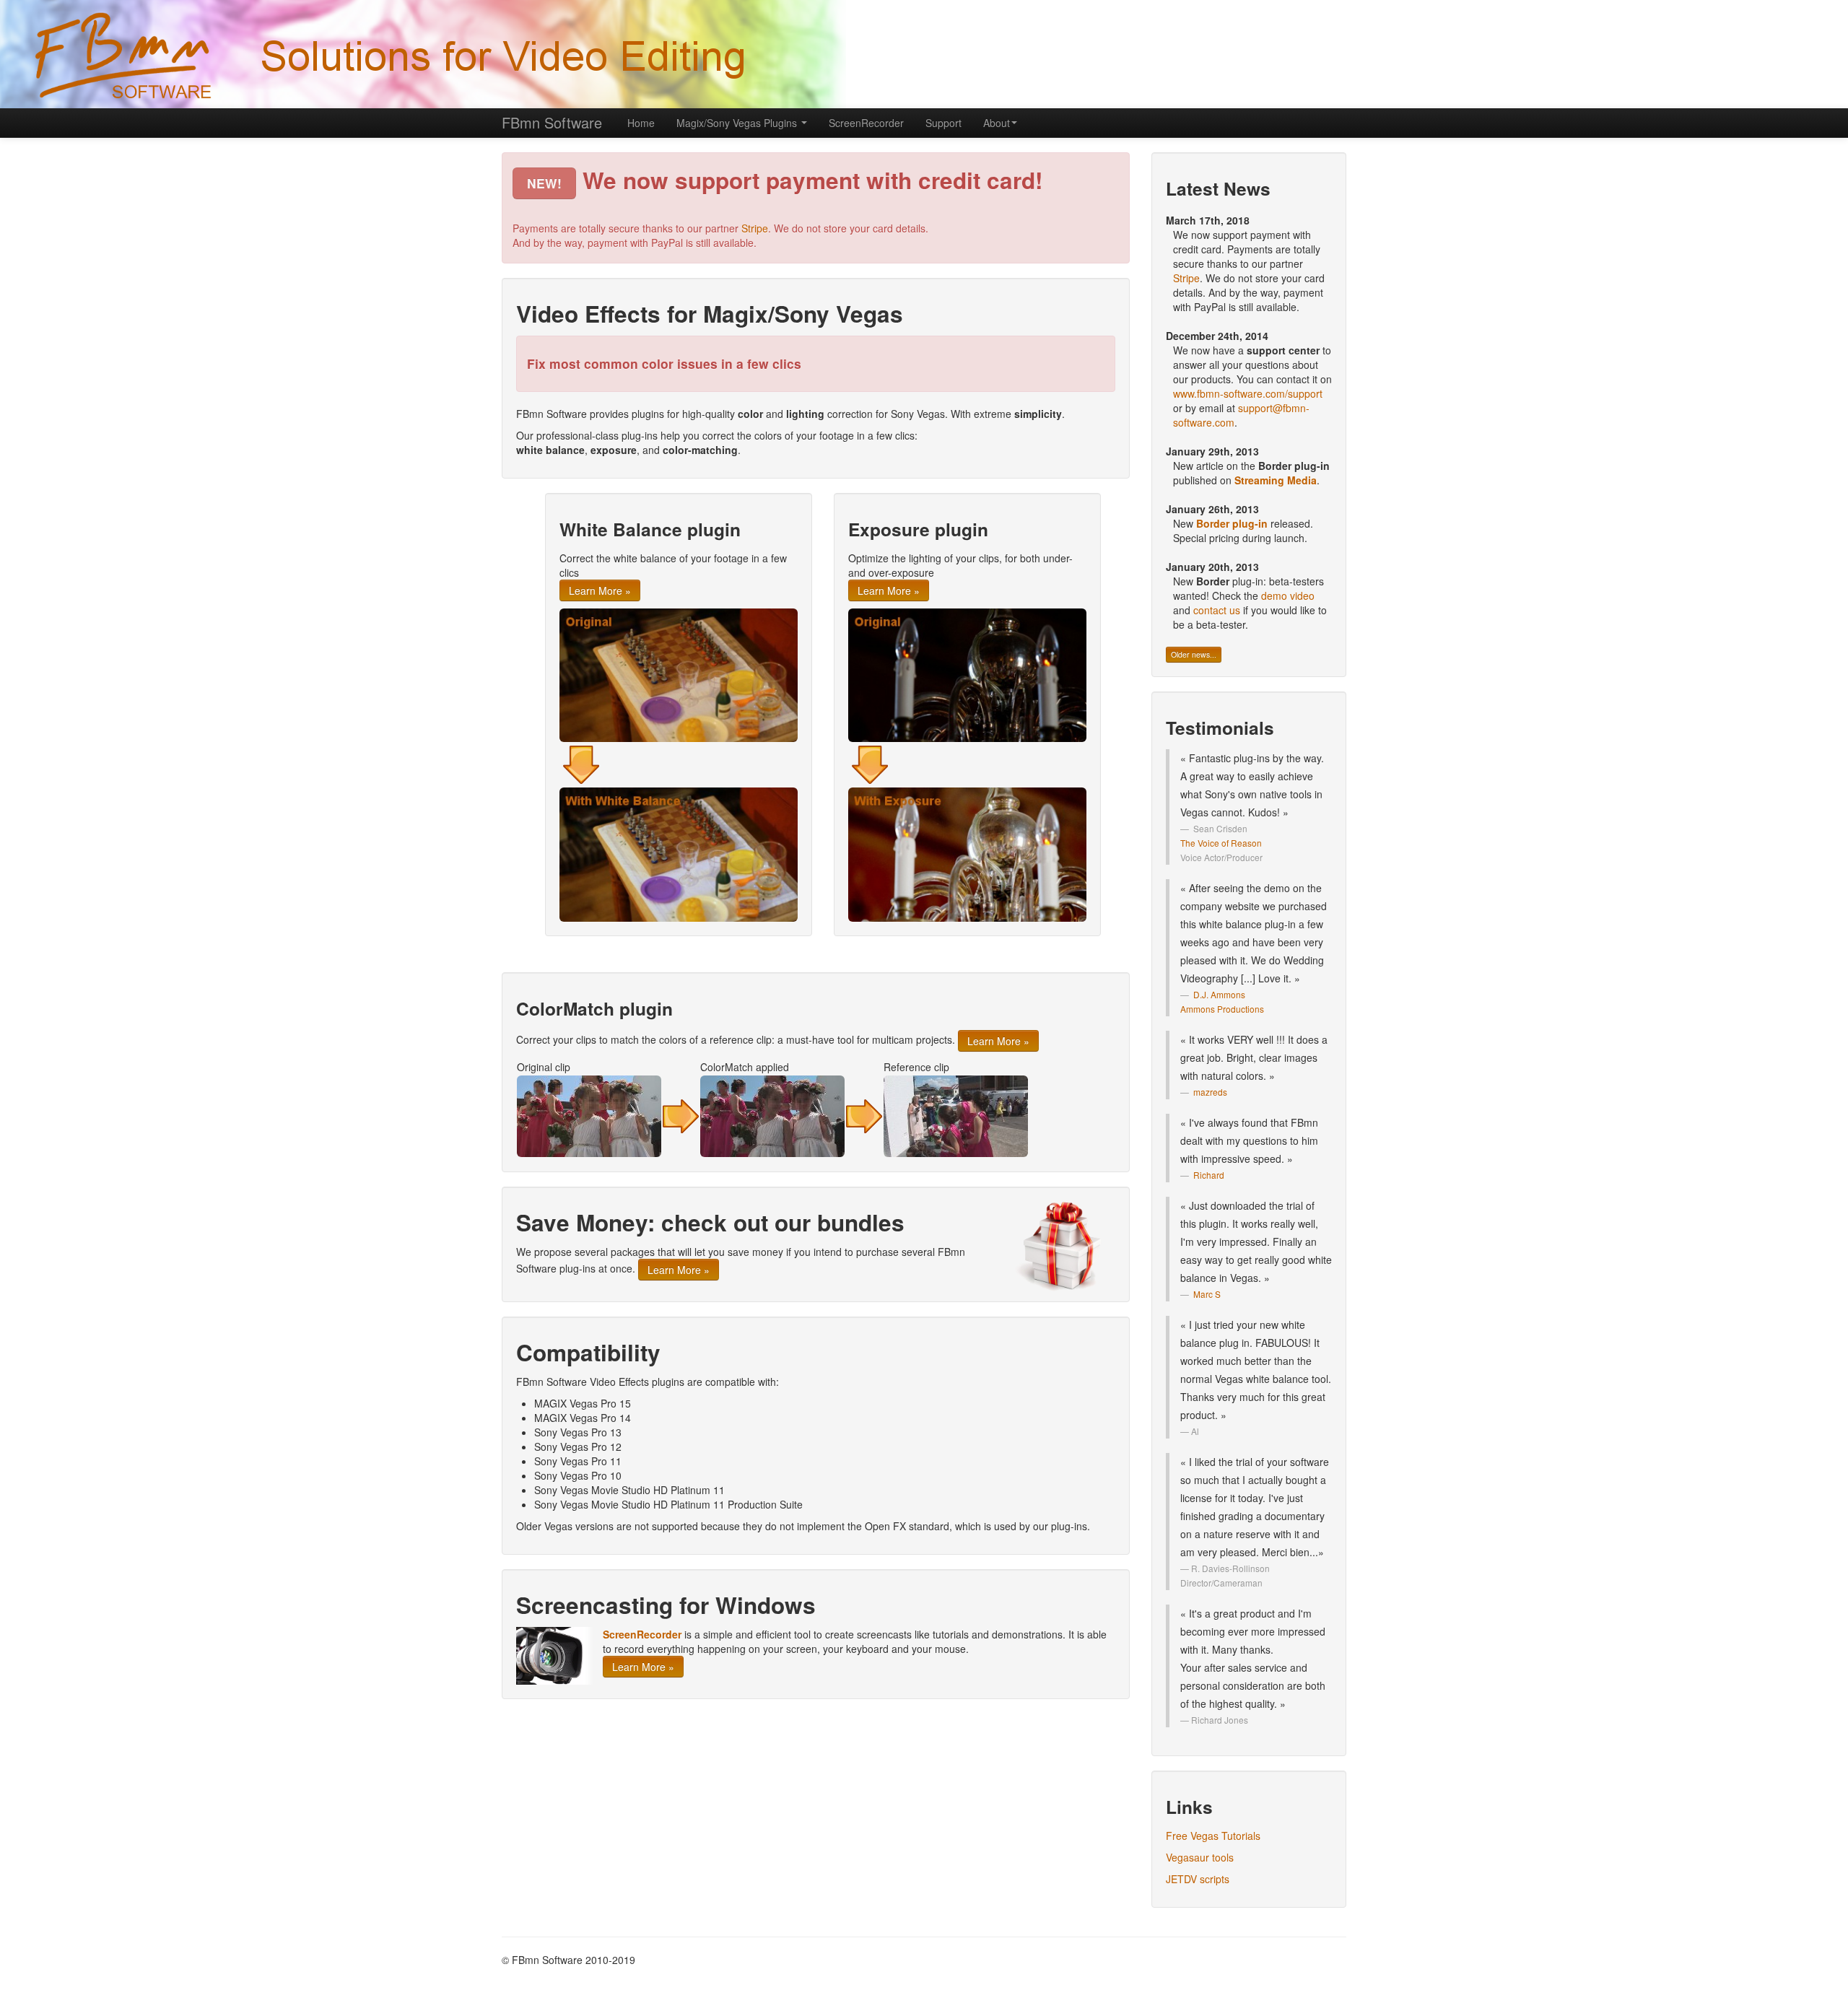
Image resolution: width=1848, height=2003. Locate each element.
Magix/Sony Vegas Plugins (738, 123)
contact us (1217, 610)
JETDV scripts (1198, 1879)
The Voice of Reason (1221, 843)
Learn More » (600, 590)
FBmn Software (552, 122)
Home (641, 123)
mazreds (1210, 1092)
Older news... (1194, 654)
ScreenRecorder (866, 123)
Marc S (1207, 1294)
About (997, 123)
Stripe (755, 228)
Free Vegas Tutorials (1213, 1836)
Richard (1209, 1175)
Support (943, 123)
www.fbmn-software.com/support (1248, 393)
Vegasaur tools (1200, 1857)
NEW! (544, 183)
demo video (1288, 595)
